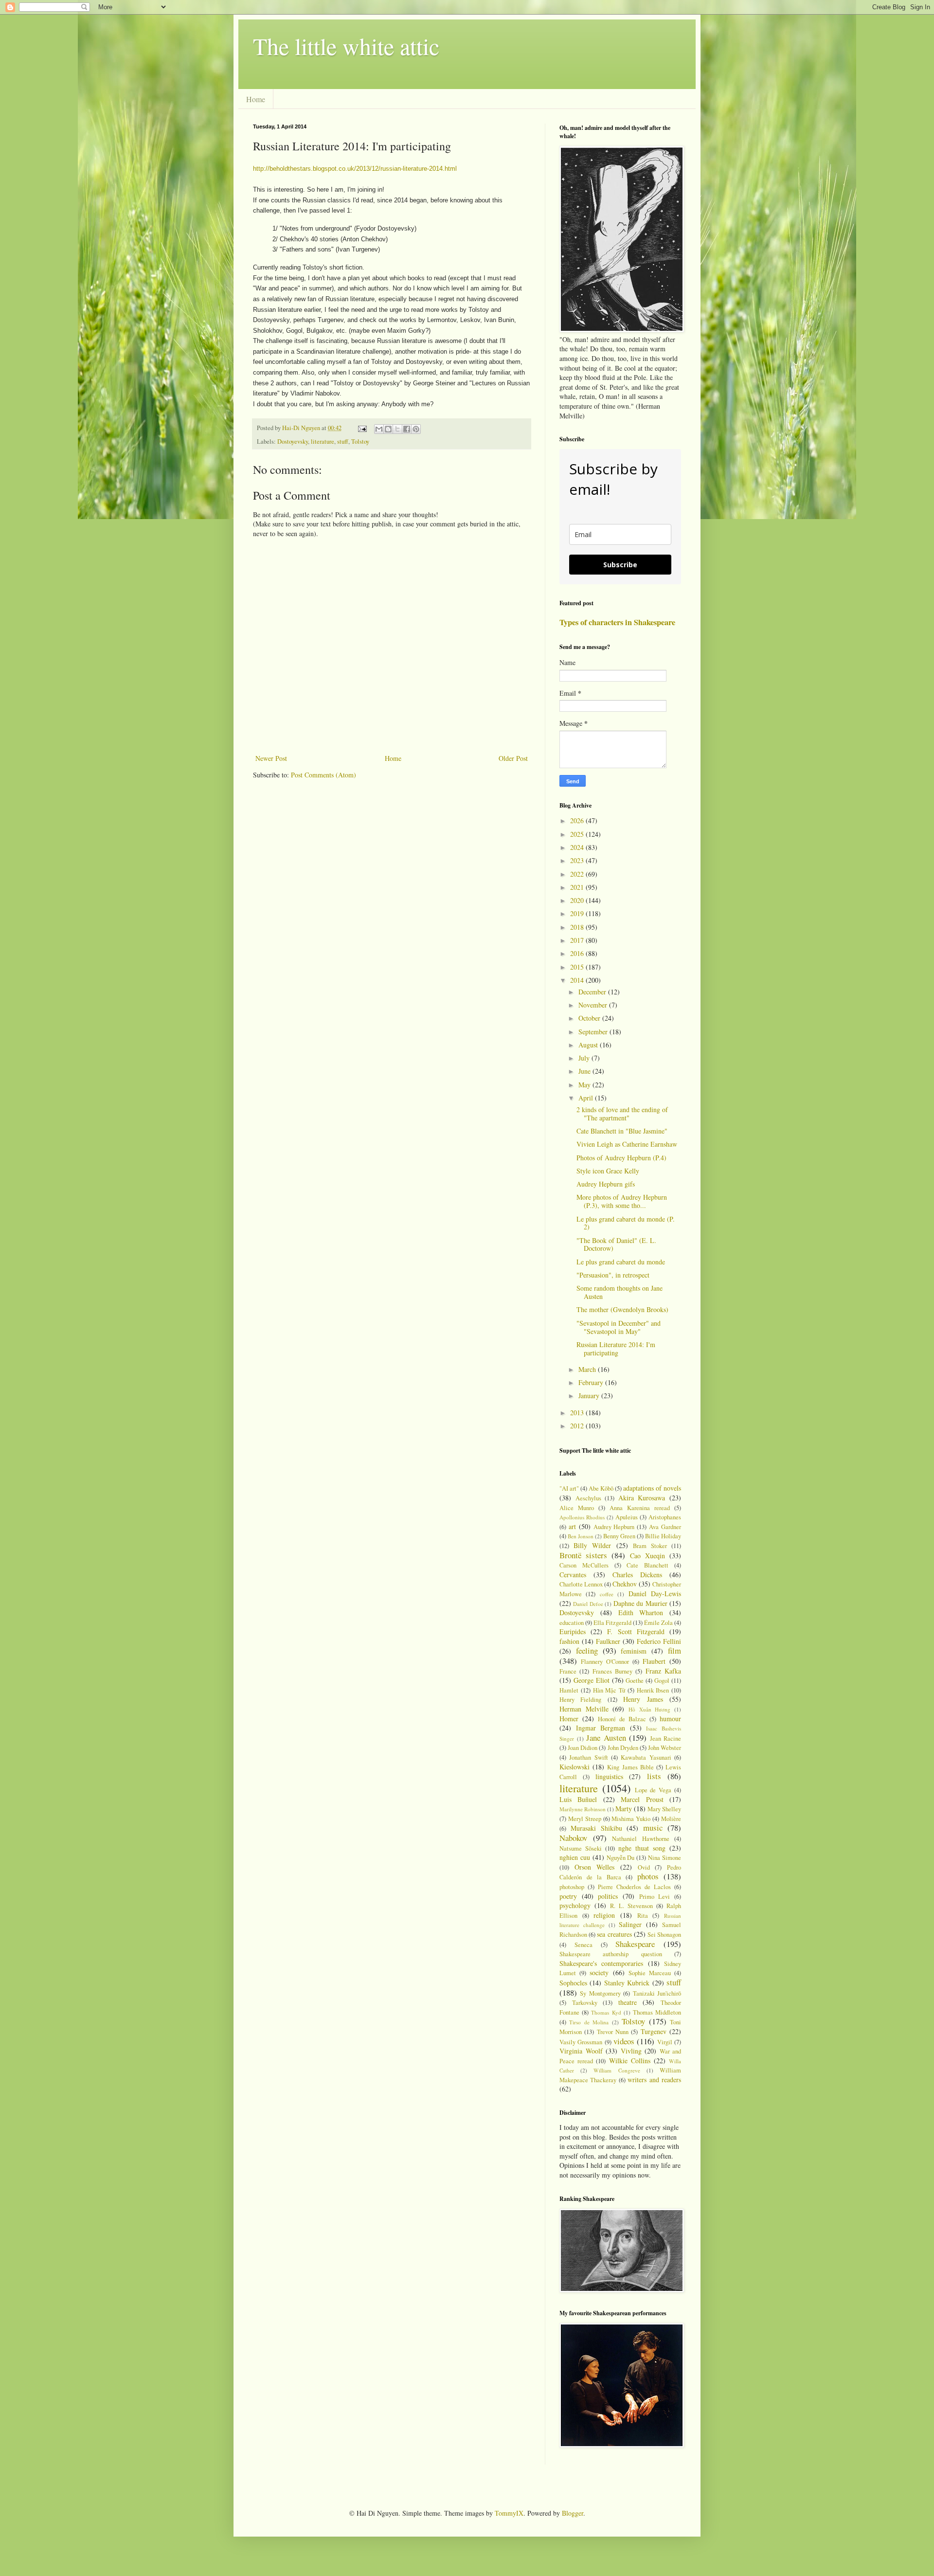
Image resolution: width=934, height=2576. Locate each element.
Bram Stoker (650, 1546)
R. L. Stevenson (631, 1906)
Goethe (635, 1681)
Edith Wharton (641, 1612)
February (592, 1382)
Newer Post (271, 758)
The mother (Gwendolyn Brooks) (622, 1309)
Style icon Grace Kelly (608, 1171)
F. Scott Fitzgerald (636, 1631)
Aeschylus (588, 1498)
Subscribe (620, 565)
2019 (578, 913)
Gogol (662, 1681)
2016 (578, 953)
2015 (578, 967)
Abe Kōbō (601, 1488)
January (590, 1396)
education (572, 1623)
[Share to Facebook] (407, 429)
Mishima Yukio (631, 1819)
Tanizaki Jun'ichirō (657, 1993)
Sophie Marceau (650, 1973)
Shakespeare (635, 1944)
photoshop (572, 1887)
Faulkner (608, 1641)
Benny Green (619, 1536)
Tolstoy (360, 441)
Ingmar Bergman (601, 1728)
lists (654, 1776)
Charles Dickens (637, 1575)
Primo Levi (655, 1897)
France (568, 1671)
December (593, 992)
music (653, 1828)
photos (648, 1876)
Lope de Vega (653, 1790)
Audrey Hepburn (614, 1527)
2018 (578, 927)
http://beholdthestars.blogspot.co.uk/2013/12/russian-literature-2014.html (355, 169)
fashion (569, 1641)
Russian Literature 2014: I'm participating (616, 1349)
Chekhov (625, 1584)
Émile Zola (658, 1623)
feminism (634, 1651)
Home (256, 99)
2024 (578, 847)
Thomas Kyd (606, 2012)
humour (670, 1719)
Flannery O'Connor (605, 1662)
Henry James (643, 1699)
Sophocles (573, 1983)
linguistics (609, 1776)
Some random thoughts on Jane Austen (620, 1292)
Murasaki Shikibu (596, 1828)
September (594, 1032)
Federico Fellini (659, 1641)
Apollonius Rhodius (582, 1517)
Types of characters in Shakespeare (617, 622)
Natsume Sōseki (581, 1848)
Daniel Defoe (588, 1604)
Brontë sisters (583, 1555)
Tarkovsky (585, 2003)
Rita (643, 1916)
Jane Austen (606, 1738)
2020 (578, 900)
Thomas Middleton (657, 2012)
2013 (578, 1413)
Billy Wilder (592, 1545)
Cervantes (573, 1575)
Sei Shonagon (664, 1935)
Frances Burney (612, 1671)
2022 (578, 874)
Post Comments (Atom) (323, 775)
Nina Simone (665, 1858)
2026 (578, 820)
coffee (607, 1594)
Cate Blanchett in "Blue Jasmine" (622, 1131)
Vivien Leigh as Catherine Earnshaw (627, 1144)
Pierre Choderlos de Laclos (634, 1887)
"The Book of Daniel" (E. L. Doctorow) (616, 1244)
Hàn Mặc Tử (609, 1690)
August (589, 1045)
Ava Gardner (665, 1527)
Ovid (644, 1867)
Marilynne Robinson (583, 1809)
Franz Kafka (663, 1671)
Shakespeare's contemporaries (601, 1963)
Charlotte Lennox (581, 1584)
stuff (343, 441)
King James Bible (630, 1767)
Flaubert (654, 1661)
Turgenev (654, 2031)
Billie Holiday (663, 1536)
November (594, 1005)
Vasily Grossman (581, 2042)
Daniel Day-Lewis (655, 1594)
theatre (628, 2002)
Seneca (584, 1945)
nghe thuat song (642, 1848)
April (587, 1098)
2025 (578, 834)
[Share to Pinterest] (416, 429)
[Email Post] (362, 428)
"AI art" (569, 1488)
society (599, 1973)
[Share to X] (397, 429)
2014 (578, 980)
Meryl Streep (585, 1819)
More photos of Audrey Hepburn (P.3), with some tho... (622, 1201)
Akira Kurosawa (642, 1498)
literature (323, 441)
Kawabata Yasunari (646, 1757)
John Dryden (623, 1748)
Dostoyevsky (293, 441)
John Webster (665, 1748)
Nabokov (573, 1838)
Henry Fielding (580, 1700)
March (588, 1369)
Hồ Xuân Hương (649, 1709)
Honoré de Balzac (622, 1719)
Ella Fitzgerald (612, 1623)
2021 (578, 887)
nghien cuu (575, 1857)
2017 (578, 940)
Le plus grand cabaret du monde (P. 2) (626, 1223)
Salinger (630, 1924)
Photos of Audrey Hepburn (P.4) (621, 1158)
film (674, 1650)
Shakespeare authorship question (611, 1954)
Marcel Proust (642, 1799)
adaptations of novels (652, 1488)
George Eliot (592, 1680)
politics (608, 1896)
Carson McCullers (584, 1565)
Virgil (665, 2042)
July (585, 1058)
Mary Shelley (664, 1809)
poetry (568, 1896)
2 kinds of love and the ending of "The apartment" (622, 1114)
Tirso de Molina (589, 2022)
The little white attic (346, 46)
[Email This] (379, 429)
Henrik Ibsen (653, 1690)
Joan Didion (583, 1748)
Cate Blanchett (647, 1565)
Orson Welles (595, 1867)
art (572, 1526)
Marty (624, 1809)
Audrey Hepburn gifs (606, 1184)
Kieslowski (575, 1767)
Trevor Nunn (613, 2032)
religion (604, 1915)
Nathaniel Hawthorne (641, 1839)
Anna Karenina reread (640, 1508)
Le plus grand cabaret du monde (621, 1262)
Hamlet (569, 1690)
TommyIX (509, 2513)
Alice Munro (577, 1508)
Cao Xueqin (647, 1556)
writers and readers (654, 2080)
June (585, 1071)
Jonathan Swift (588, 1757)
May (585, 1085)
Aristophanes (665, 1517)
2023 (578, 860)
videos (624, 2041)
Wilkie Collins (630, 2061)
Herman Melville (584, 1709)
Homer (569, 1719)
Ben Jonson (581, 1536)
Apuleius (627, 1517)
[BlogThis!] (388, 429)
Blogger (573, 2513)
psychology (575, 1905)
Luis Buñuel (578, 1799)
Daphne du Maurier (640, 1603)
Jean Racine (666, 1738)
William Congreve (617, 2070)
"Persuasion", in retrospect (613, 1275)
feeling (587, 1650)
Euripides (573, 1631)
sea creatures (614, 1934)
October (590, 1018)
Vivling (631, 2051)
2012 (578, 1426)
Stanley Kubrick (627, 1983)
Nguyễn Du (621, 1858)
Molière (671, 1819)
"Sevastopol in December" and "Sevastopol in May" (619, 1327)
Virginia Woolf (581, 2051)
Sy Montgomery (600, 1993)
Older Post (513, 758)
